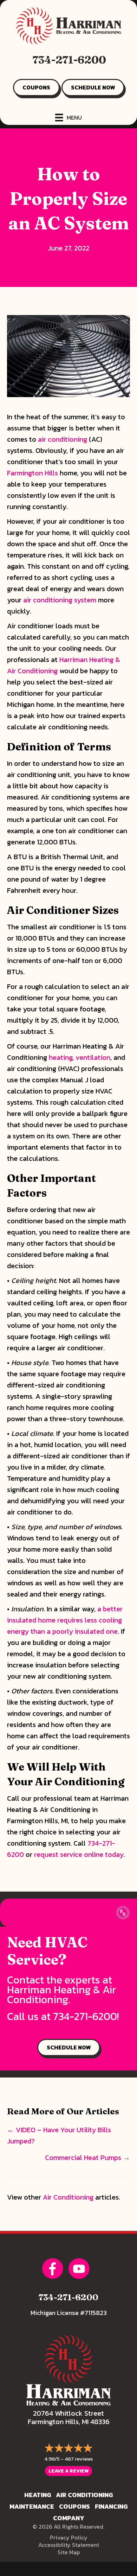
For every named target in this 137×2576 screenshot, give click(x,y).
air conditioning (63, 439)
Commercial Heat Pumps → (87, 2157)
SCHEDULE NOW (93, 87)
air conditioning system (60, 600)
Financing (111, 2506)
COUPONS (36, 87)
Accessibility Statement (69, 2545)
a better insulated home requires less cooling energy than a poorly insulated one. (65, 1620)
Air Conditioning (68, 2197)
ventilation (93, 1057)
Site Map (69, 2552)
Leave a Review (68, 2471)
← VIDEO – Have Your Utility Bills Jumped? (59, 2135)
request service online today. (80, 1854)
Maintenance (32, 2506)
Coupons (74, 2506)
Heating (38, 2495)
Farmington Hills (32, 473)
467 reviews (79, 2459)
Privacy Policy (69, 2537)
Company (69, 2518)
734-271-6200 (69, 60)
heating (61, 1057)
